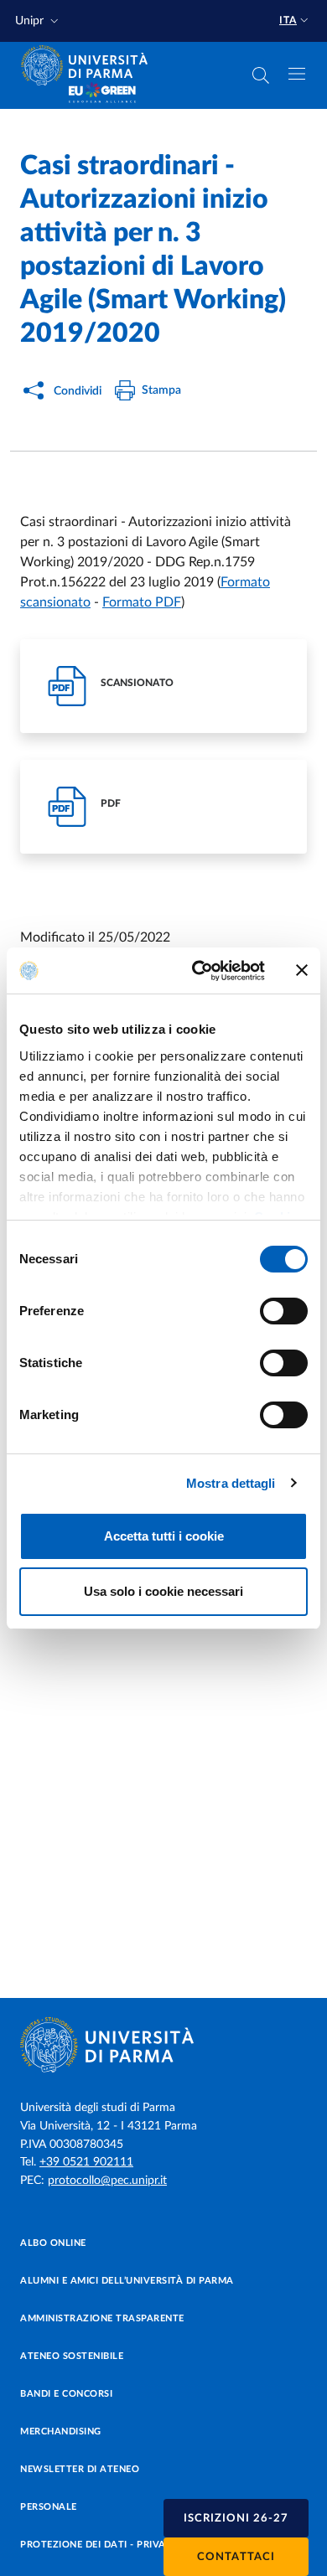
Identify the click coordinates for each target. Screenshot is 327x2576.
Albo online (53, 2243)
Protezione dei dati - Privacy (99, 2545)
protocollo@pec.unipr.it (107, 2181)
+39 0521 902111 (86, 2162)
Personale (49, 2507)
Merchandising (61, 2431)
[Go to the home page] (90, 65)
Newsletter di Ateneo (80, 2469)
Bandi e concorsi (66, 2394)
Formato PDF (142, 602)
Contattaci (236, 2557)
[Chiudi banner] (302, 970)
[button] (39, 21)
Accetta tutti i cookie (164, 1536)
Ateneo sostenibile (72, 2356)
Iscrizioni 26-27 (236, 2519)
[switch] (284, 1311)
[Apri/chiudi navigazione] (297, 74)
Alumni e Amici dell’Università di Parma (127, 2281)
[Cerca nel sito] (261, 75)
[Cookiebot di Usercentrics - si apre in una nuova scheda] (198, 971)
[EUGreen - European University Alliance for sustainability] (102, 94)
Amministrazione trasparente (102, 2318)
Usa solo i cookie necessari (163, 1591)
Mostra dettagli (231, 1483)
